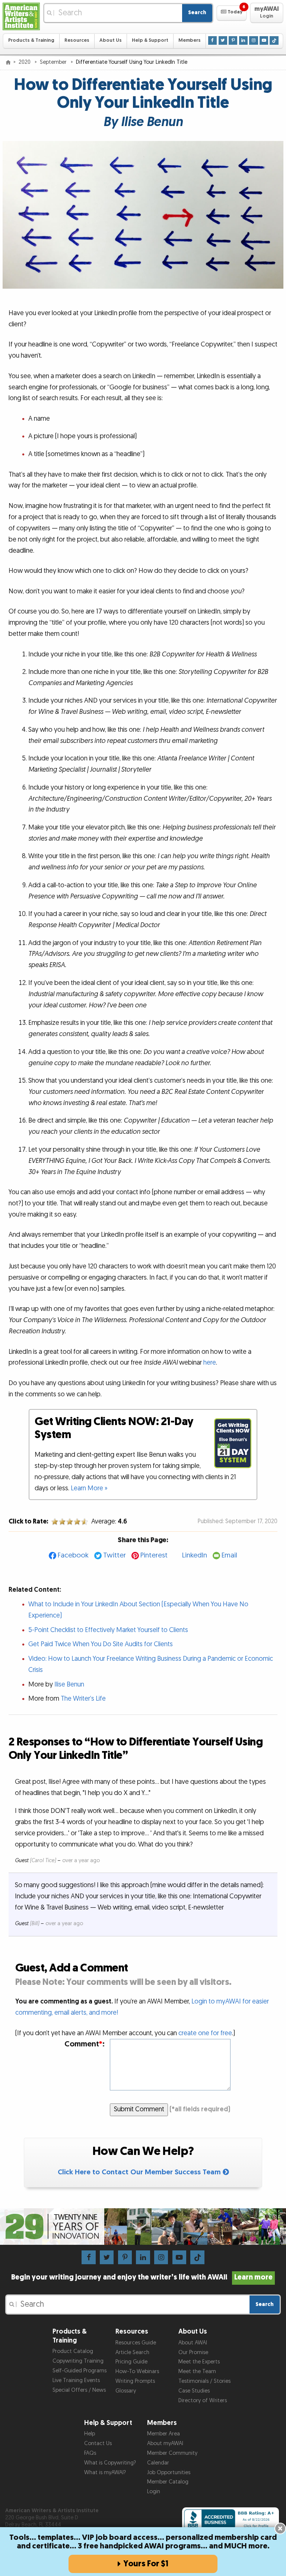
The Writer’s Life (83, 1699)
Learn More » (89, 1488)
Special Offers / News (79, 2390)
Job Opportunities (169, 2473)
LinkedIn (195, 1555)
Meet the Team (197, 2371)
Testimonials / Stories (204, 2381)
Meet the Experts (199, 2362)
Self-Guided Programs (80, 2371)
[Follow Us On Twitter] (223, 40)
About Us (111, 40)
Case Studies (194, 2391)
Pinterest (154, 1555)
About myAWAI (165, 2443)
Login (154, 2492)
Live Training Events (76, 2380)
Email (229, 1555)
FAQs (90, 2453)
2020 (25, 62)
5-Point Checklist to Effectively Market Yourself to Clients (108, 1630)
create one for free (205, 2033)
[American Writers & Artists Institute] (21, 16)
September (54, 62)
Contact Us (98, 2443)
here (210, 1363)
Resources (77, 40)
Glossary (126, 2391)
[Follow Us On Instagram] (253, 40)
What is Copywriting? (110, 2463)
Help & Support (150, 40)
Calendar (158, 2463)
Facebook (73, 1555)
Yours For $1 (146, 2564)
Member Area (163, 2434)
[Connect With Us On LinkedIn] (243, 40)
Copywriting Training (78, 2361)
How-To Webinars (137, 2371)
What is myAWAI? (105, 2473)
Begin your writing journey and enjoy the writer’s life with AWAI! (142, 2277)
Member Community (172, 2453)
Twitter (115, 1555)
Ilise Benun (69, 1684)
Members (190, 40)
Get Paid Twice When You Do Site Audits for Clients (101, 1644)
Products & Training (31, 40)
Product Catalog (73, 2351)
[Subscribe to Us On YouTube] (264, 40)
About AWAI (193, 2343)
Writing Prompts (135, 2381)
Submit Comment (139, 2109)
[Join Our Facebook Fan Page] (212, 40)
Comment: (85, 2044)
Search (197, 12)
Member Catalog (168, 2482)
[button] (231, 13)
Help (90, 2434)
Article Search (132, 2352)
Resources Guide (136, 2343)
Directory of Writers (203, 2401)
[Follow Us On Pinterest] (233, 40)
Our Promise (193, 2352)
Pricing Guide (131, 2362)
